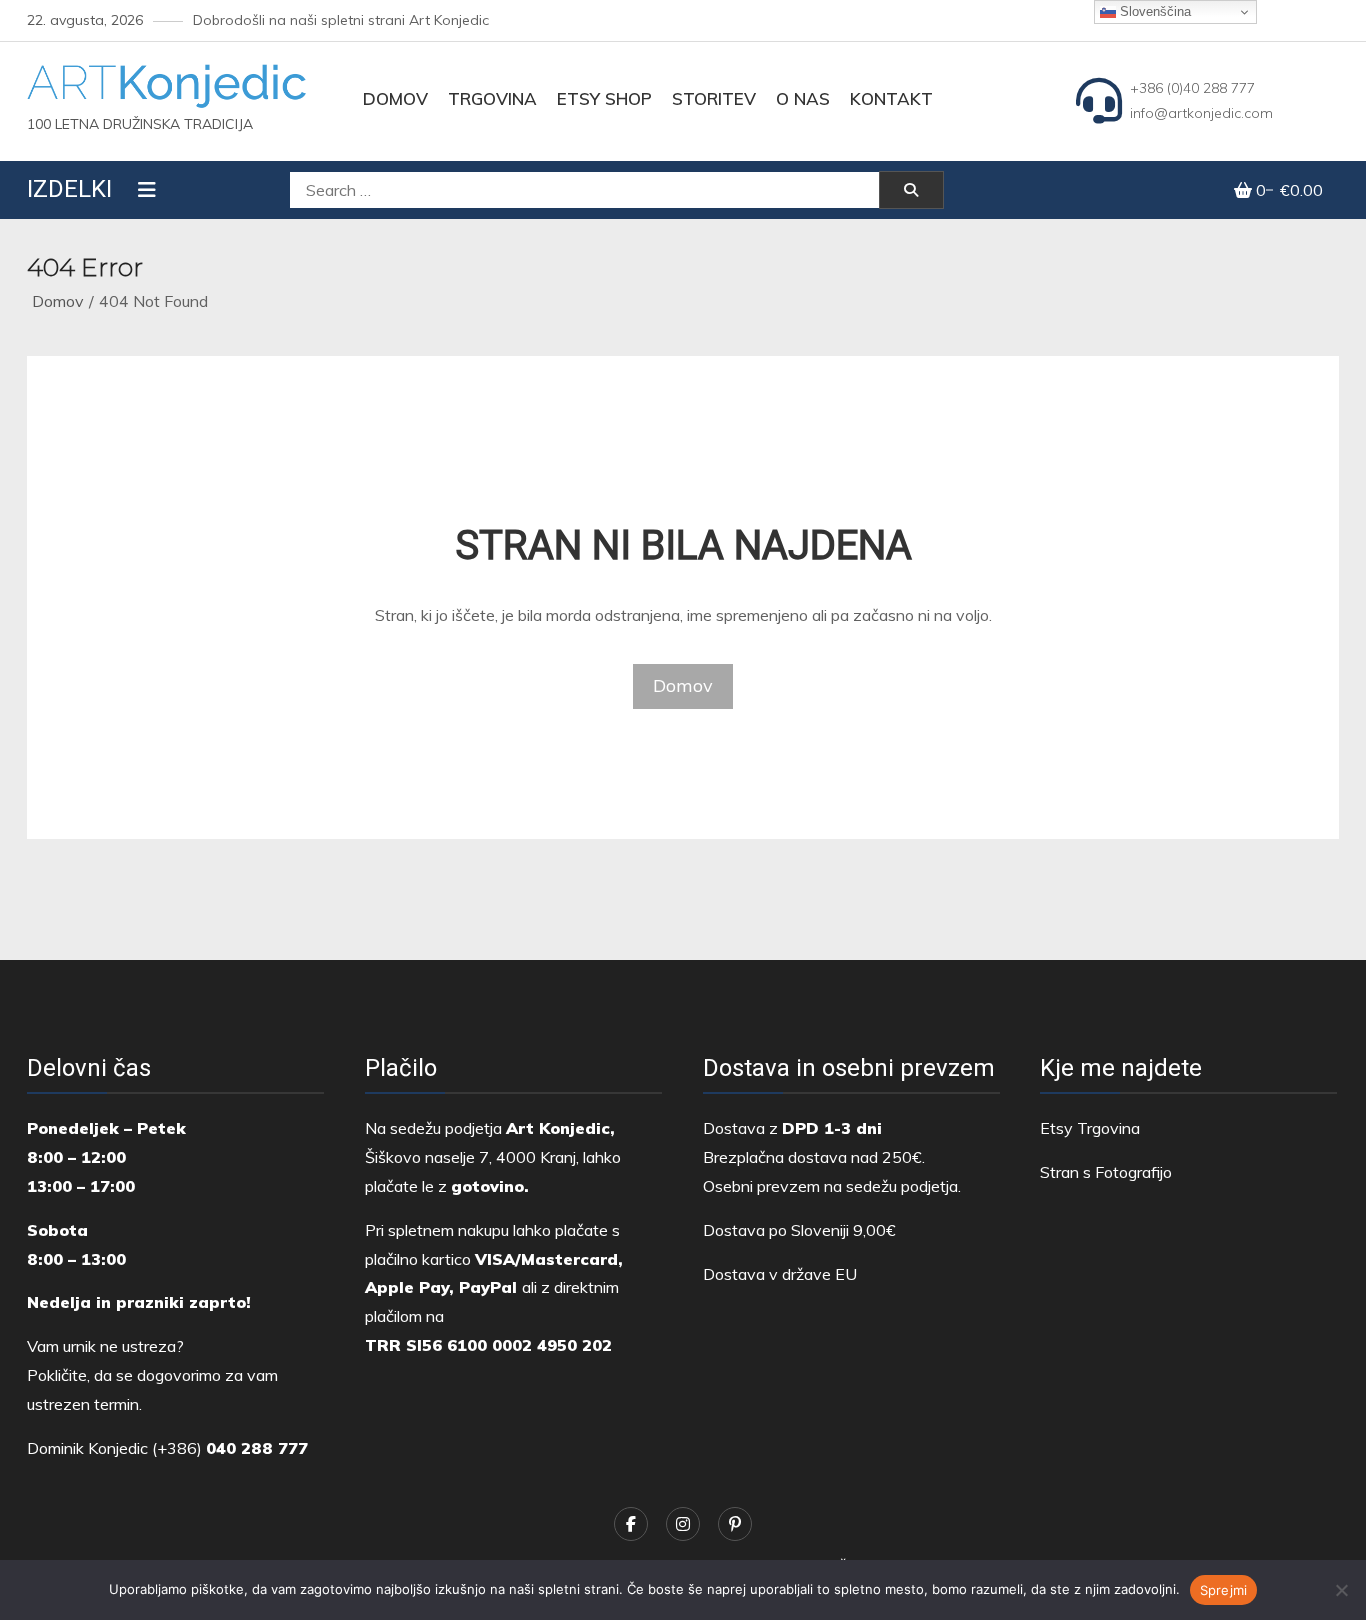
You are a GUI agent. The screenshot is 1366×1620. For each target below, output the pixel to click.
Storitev (714, 98)
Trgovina (492, 98)
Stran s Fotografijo (1106, 1172)
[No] (1341, 1590)
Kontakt (891, 98)
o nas (803, 98)
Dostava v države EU (780, 1274)
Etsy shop (604, 98)
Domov (395, 98)
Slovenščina (1153, 11)
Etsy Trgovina (1090, 1128)
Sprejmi (1224, 1590)
